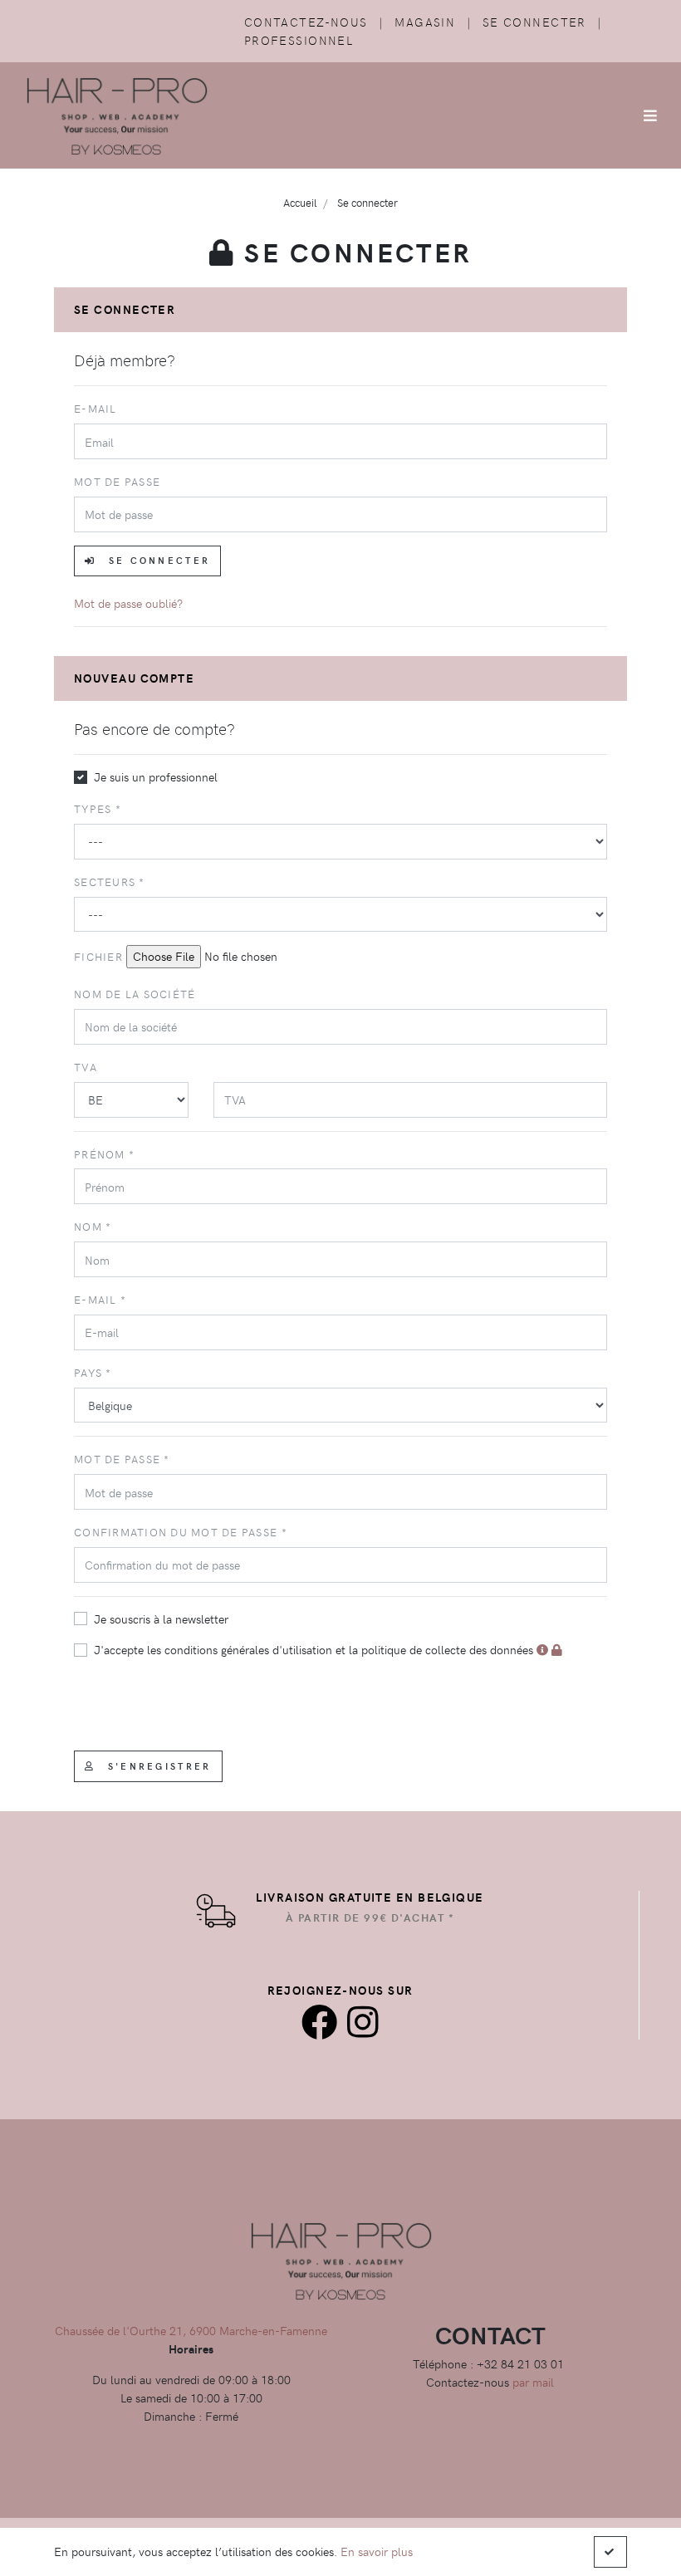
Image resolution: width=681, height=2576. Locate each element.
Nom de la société (135, 994)
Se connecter (534, 22)
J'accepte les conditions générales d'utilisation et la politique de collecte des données (315, 1649)
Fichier (98, 956)
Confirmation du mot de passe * (181, 1532)
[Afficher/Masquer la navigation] (650, 115)
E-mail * (100, 1299)
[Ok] (610, 2552)
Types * (98, 808)
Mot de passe (117, 481)
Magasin (425, 22)
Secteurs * (110, 882)
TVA (86, 1067)
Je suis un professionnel (156, 776)
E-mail (96, 408)
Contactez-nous (306, 22)
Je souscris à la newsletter (161, 1619)
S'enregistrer (157, 1766)
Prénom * (104, 1154)
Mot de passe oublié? (128, 603)
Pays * (93, 1372)
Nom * (93, 1226)
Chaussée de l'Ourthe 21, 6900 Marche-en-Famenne (191, 2330)
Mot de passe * (122, 1459)
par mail (533, 2382)
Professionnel (299, 40)
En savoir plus (377, 2551)
